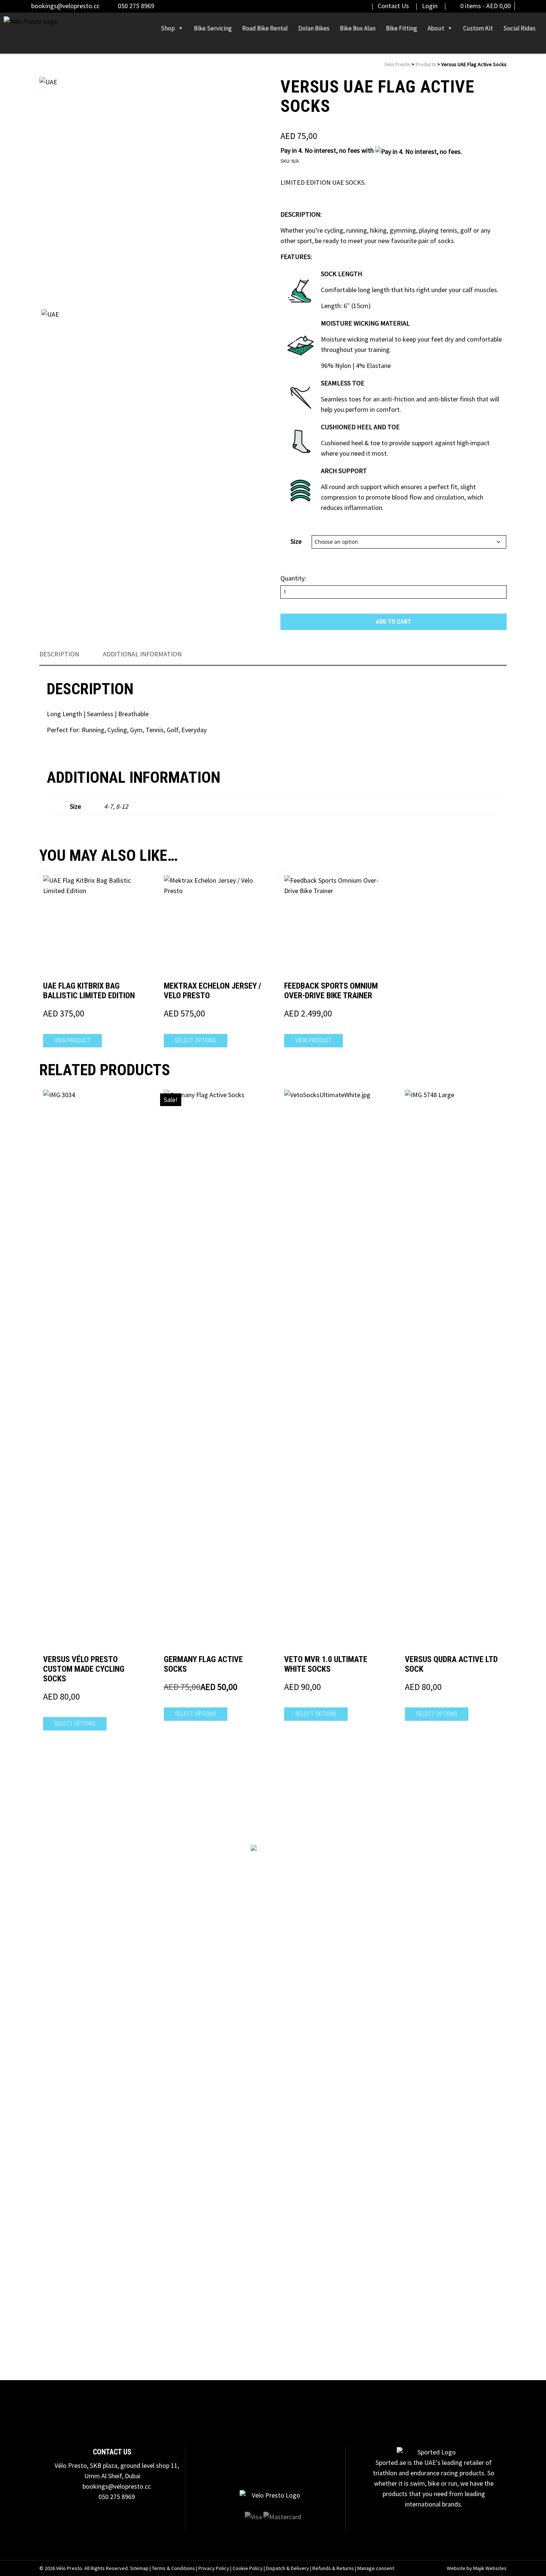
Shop (168, 28)
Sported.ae (391, 2462)
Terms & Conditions (173, 2568)
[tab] (59, 654)
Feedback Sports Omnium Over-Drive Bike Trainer (331, 991)
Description (59, 654)
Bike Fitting (402, 28)
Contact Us (393, 6)
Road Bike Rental (265, 28)
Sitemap (139, 2568)
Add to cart (394, 622)
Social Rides (519, 28)
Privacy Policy (214, 2568)
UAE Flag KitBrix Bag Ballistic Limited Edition (89, 991)
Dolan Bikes (314, 28)
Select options (196, 1040)
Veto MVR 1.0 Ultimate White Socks (326, 1664)
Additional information (142, 654)
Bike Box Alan (358, 28)
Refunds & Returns (333, 2568)
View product (72, 1040)
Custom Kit (478, 28)
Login (430, 6)
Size (296, 541)
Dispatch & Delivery (287, 2568)
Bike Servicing (213, 28)
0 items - (485, 6)
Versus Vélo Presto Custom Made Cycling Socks (84, 1669)
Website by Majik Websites (477, 2568)
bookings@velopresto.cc (65, 6)
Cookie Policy (248, 2568)
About (436, 28)
